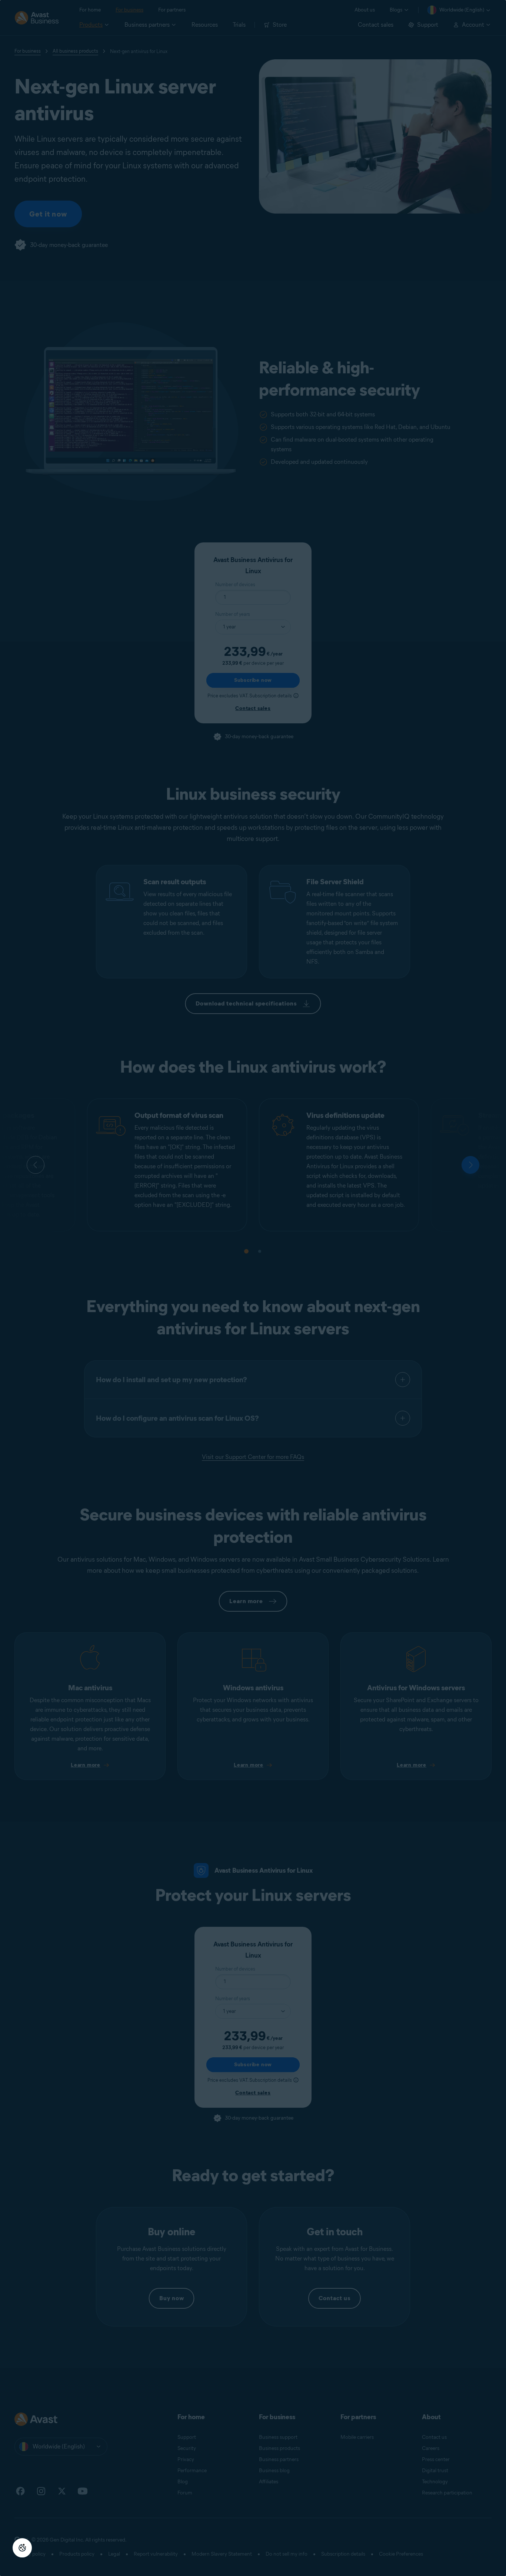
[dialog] (253, 1288)
